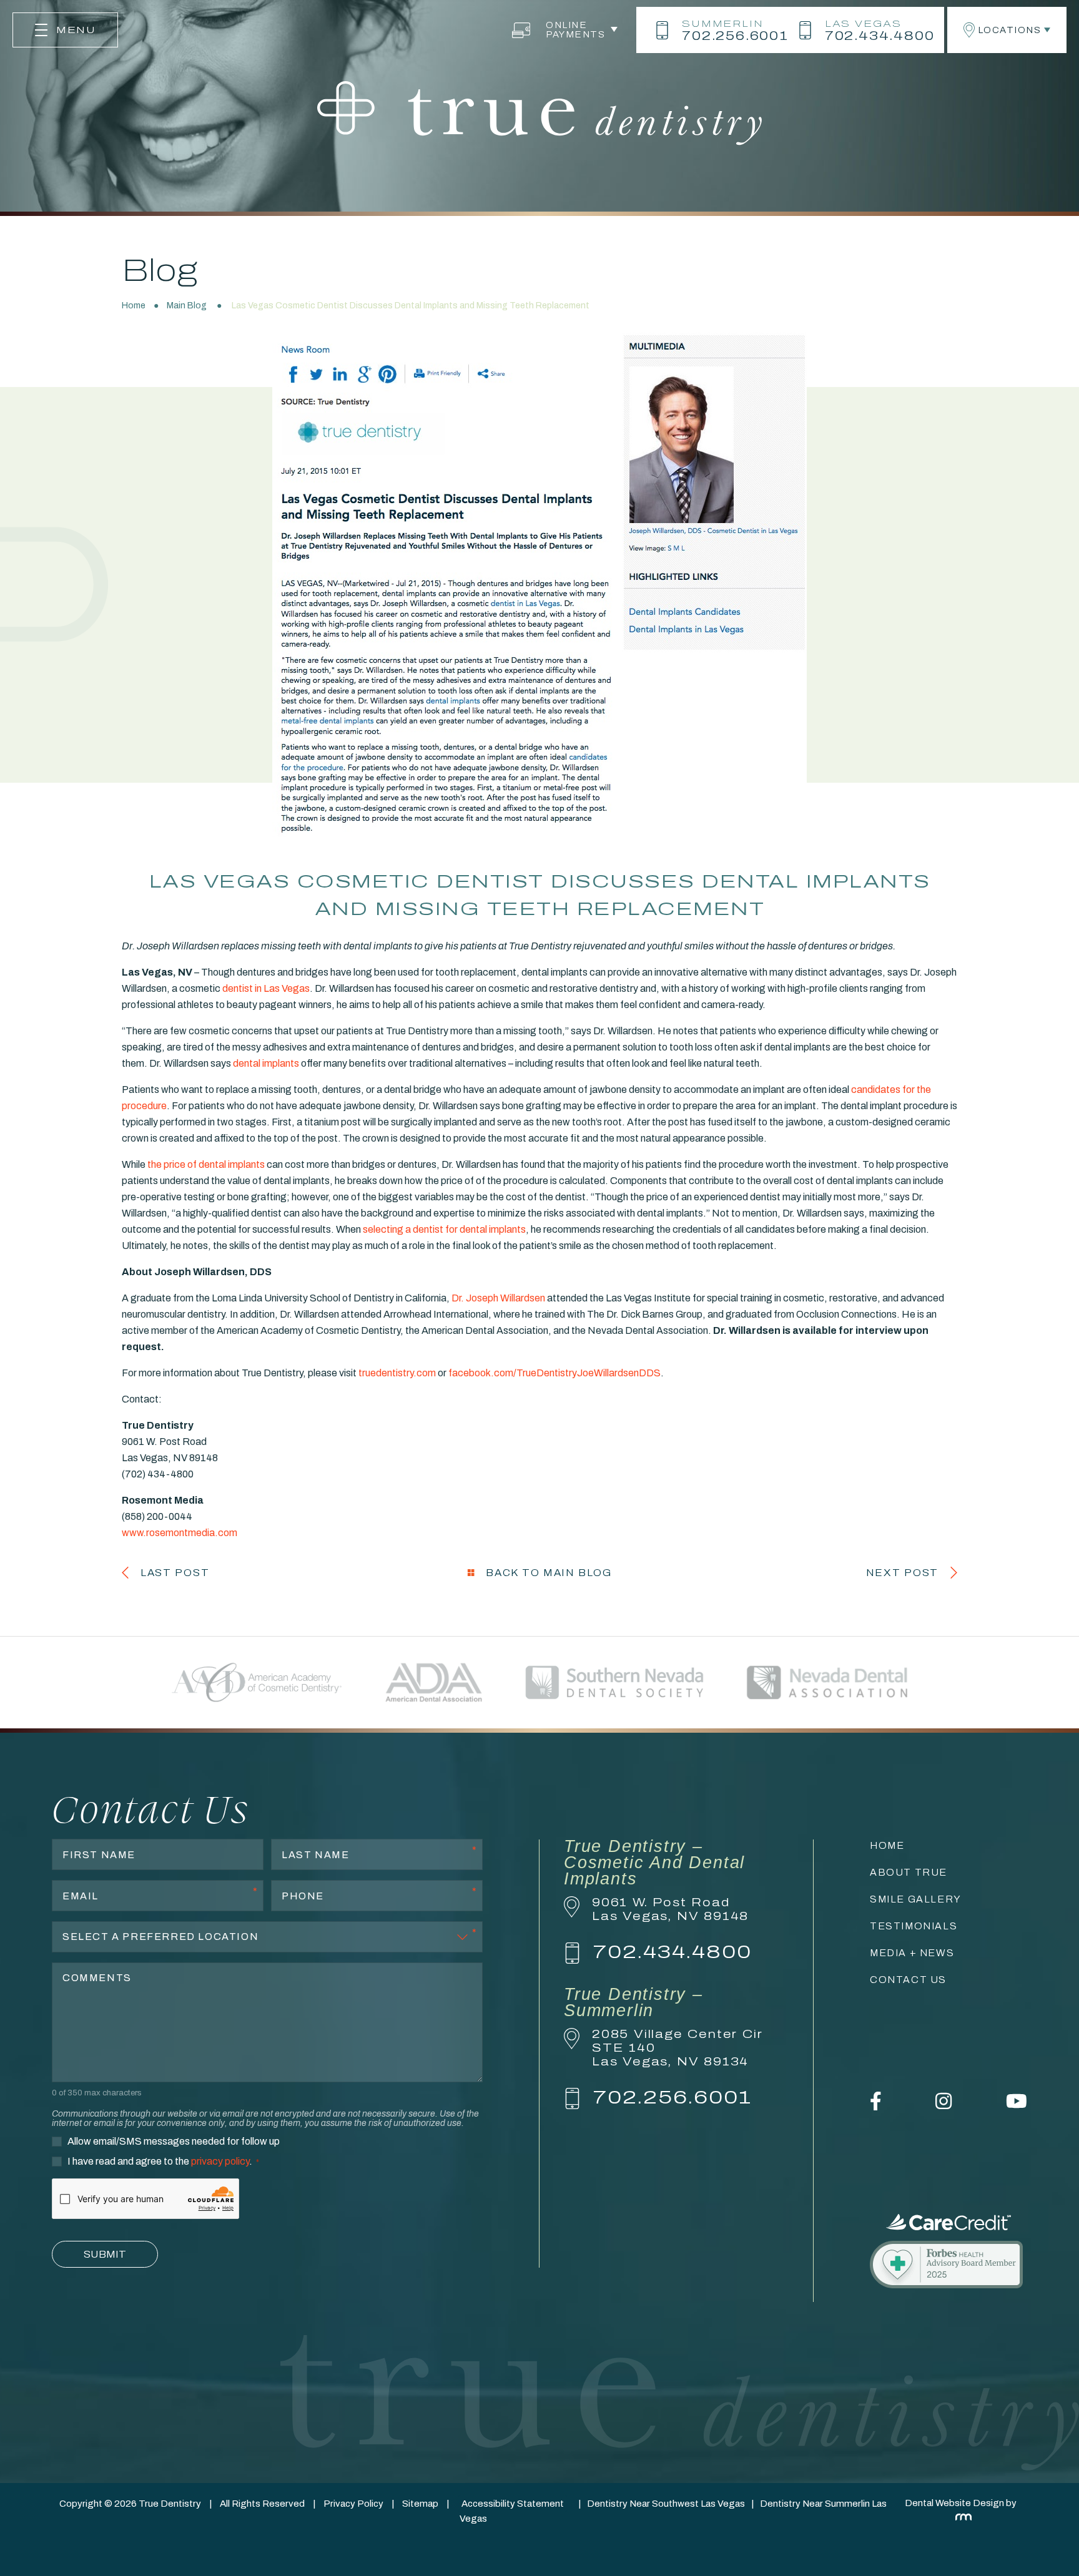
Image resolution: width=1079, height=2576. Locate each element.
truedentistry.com (397, 1373)
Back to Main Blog (547, 1573)
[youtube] (1017, 2107)
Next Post (902, 1573)
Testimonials (914, 1926)
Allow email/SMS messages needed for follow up (174, 2142)
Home (134, 306)
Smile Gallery (916, 1899)
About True (909, 1872)
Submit (105, 2254)
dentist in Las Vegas (266, 988)
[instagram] (944, 2107)
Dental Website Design (954, 2503)
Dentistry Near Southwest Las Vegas (666, 2504)
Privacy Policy (353, 2504)
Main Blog (187, 306)
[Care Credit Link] (948, 2222)
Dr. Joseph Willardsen (497, 1298)
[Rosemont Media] (961, 2517)
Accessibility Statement (513, 2504)
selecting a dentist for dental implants (444, 1229)
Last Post (175, 1573)
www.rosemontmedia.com (180, 1533)
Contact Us (908, 1980)
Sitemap (420, 2504)
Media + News (912, 1953)
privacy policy (220, 2161)
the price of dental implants (206, 1164)
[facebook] (876, 2107)
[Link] (948, 2266)
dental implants (266, 1063)
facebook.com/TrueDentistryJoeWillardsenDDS (554, 1373)
